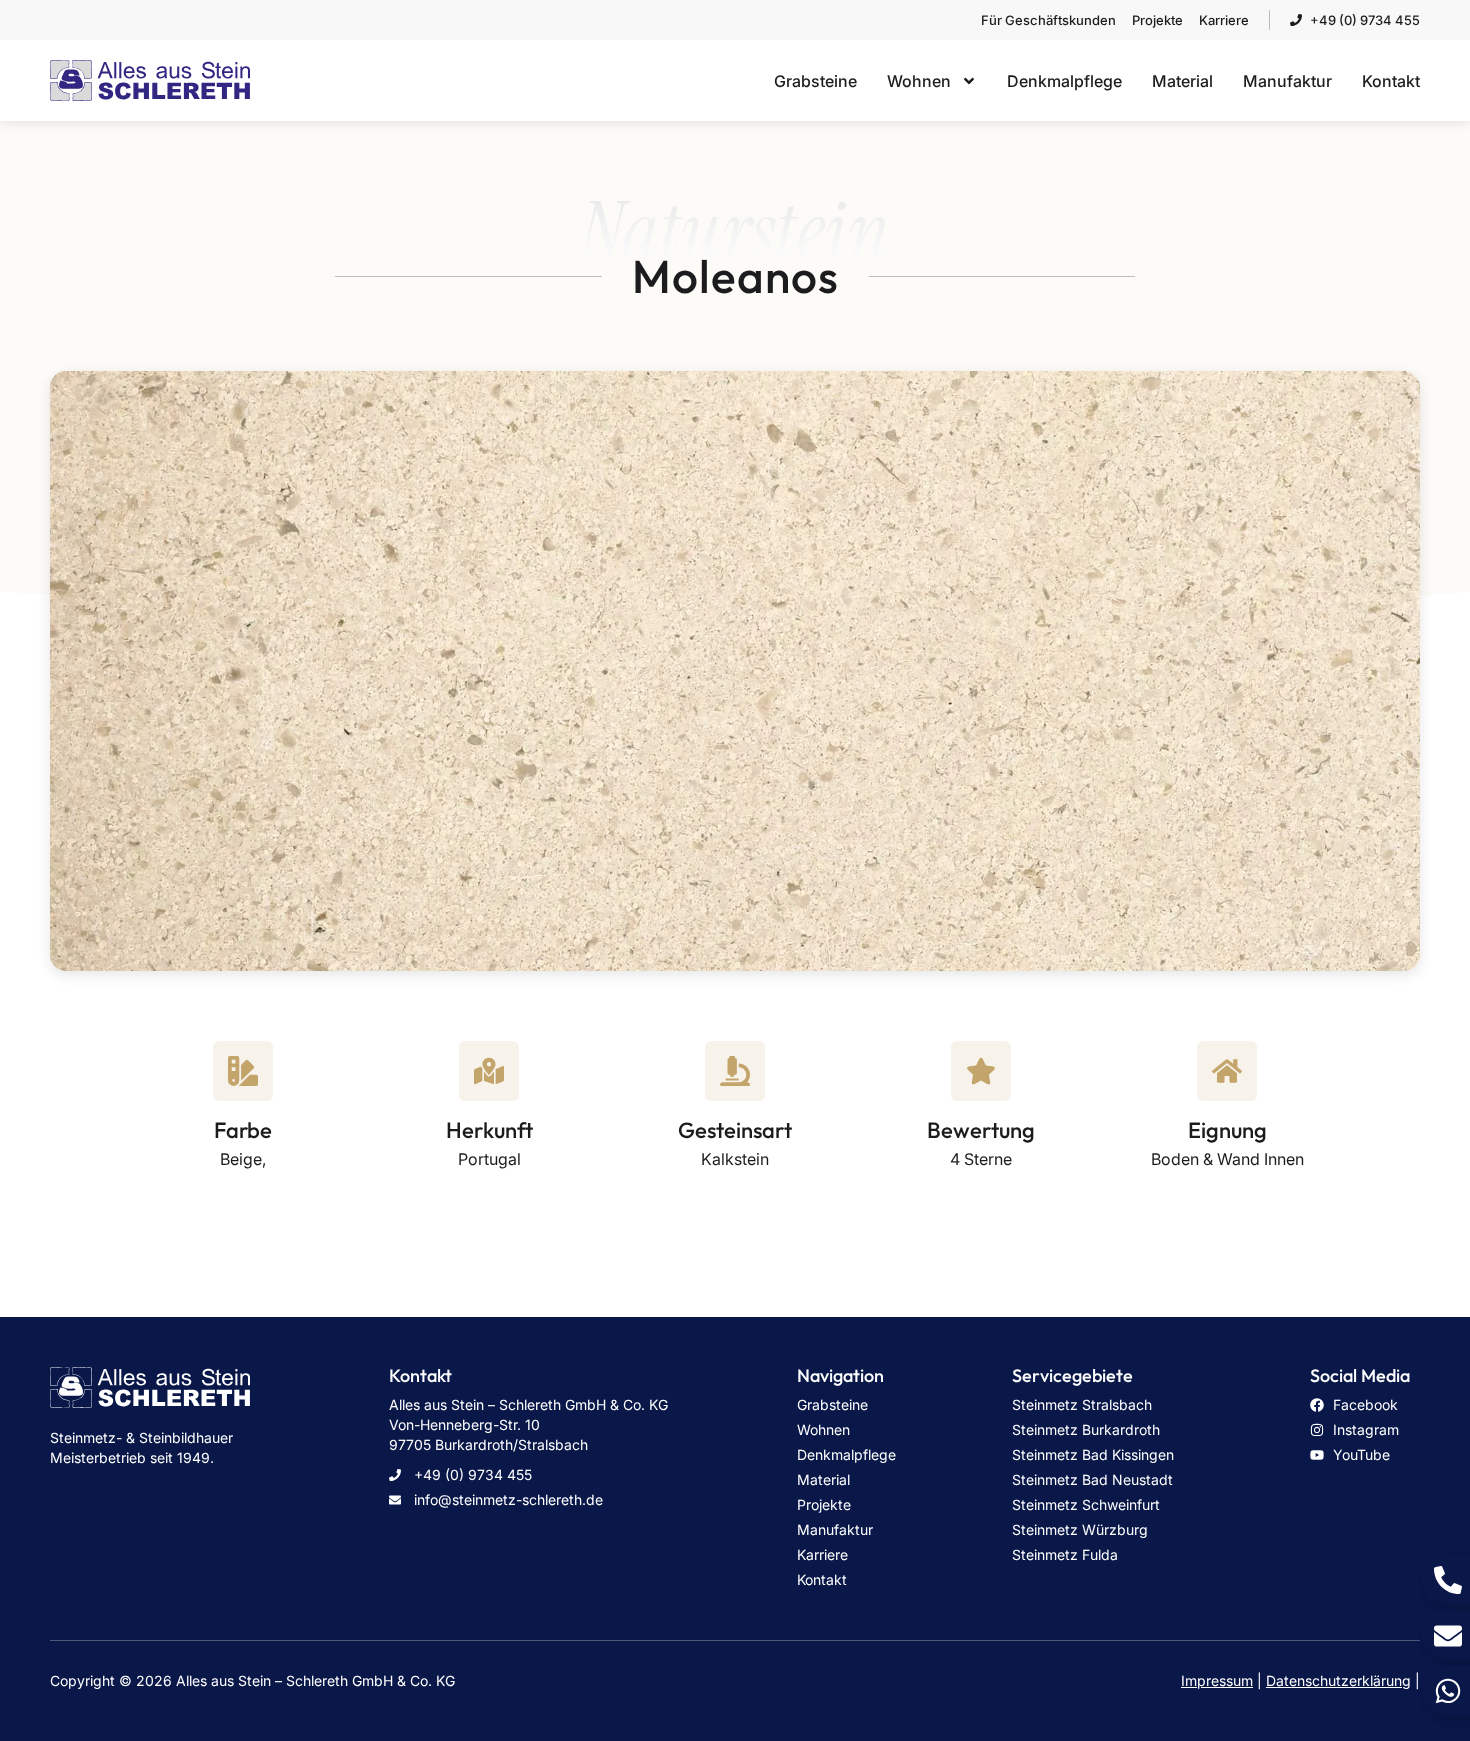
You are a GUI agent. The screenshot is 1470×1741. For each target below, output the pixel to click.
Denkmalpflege (1064, 81)
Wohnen (919, 81)
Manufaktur (1287, 81)
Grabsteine (815, 81)
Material (1182, 81)
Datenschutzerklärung (1338, 1680)
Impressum (1217, 1680)
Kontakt (1391, 81)
